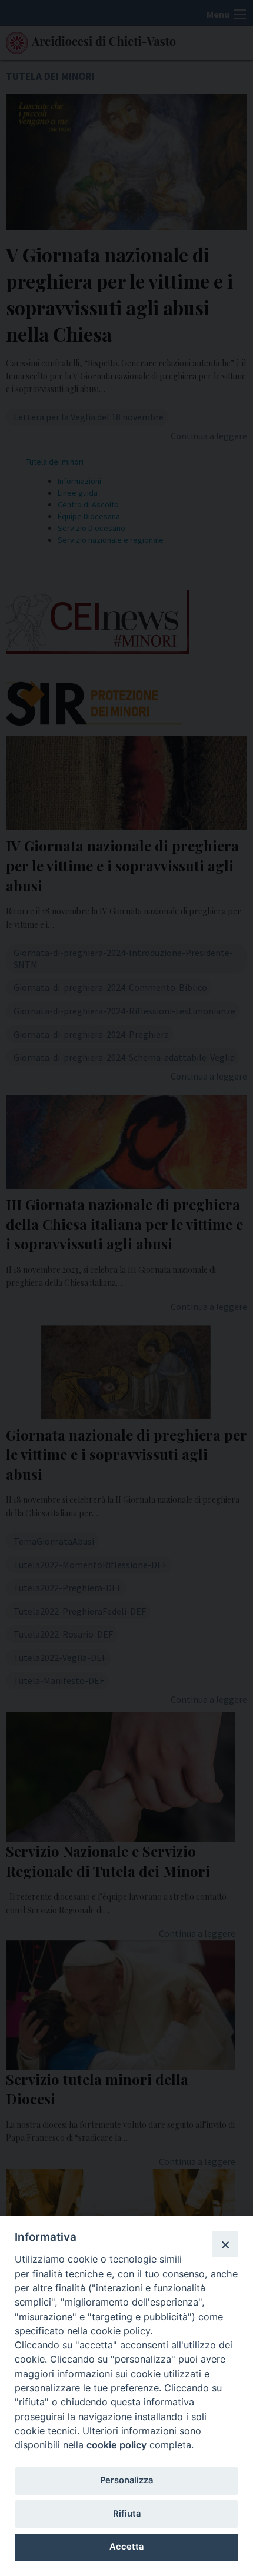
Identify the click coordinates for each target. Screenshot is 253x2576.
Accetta (126, 2547)
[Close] (225, 2244)
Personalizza (126, 2480)
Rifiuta (127, 2514)
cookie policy (116, 2445)
